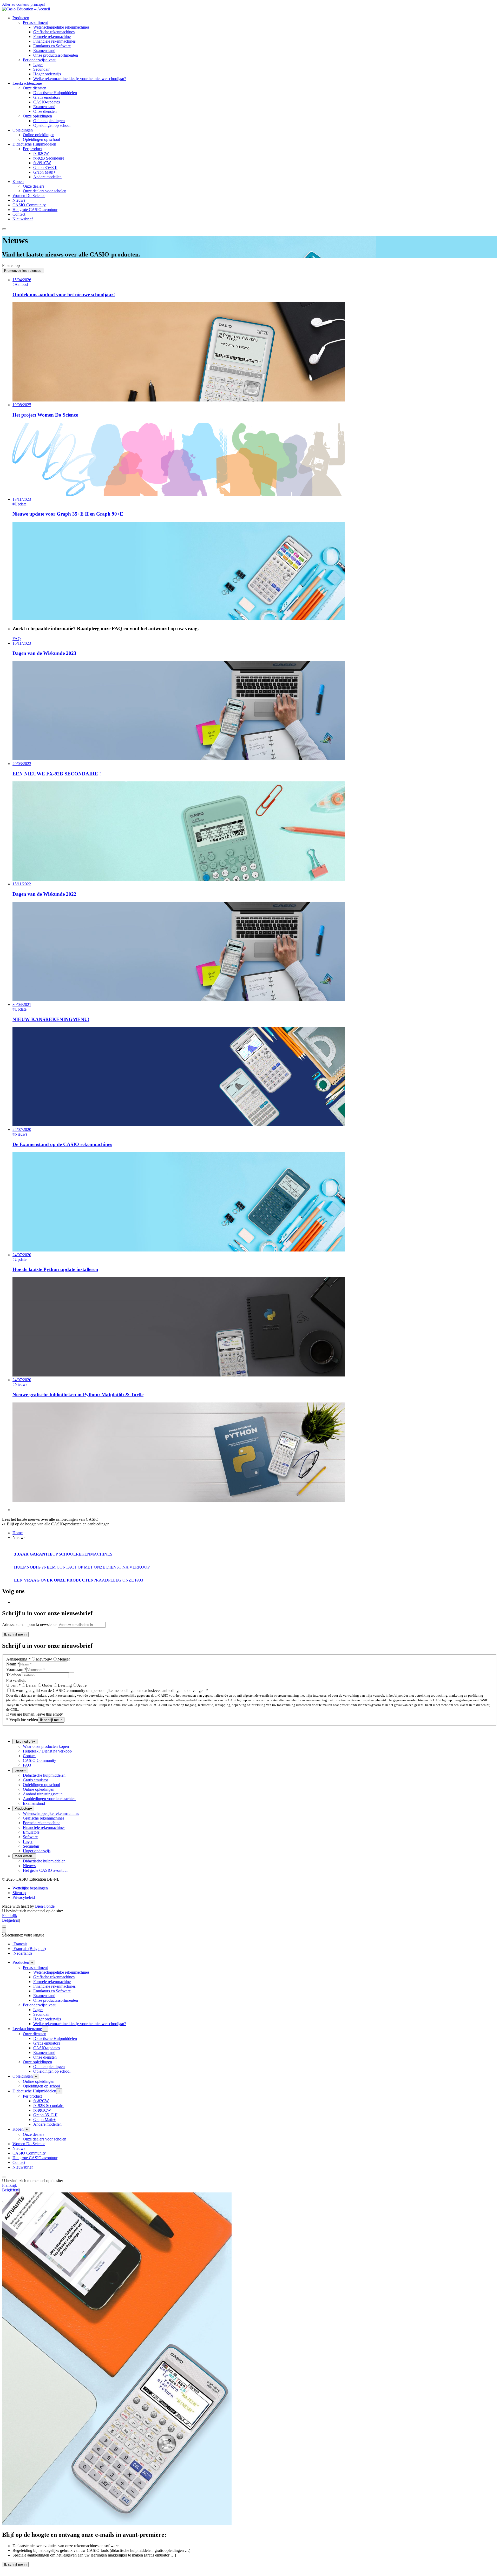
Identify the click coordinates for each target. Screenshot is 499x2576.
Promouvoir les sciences (23, 271)
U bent (13, 1685)
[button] (21, 18)
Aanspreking (18, 1659)
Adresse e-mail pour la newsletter (29, 1625)
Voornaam (16, 1669)
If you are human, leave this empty (35, 1714)
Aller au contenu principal (23, 4)
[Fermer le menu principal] (4, 229)
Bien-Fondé (45, 1906)
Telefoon (14, 1675)
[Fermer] (4, 1926)
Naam (13, 1664)
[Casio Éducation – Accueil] (26, 9)
